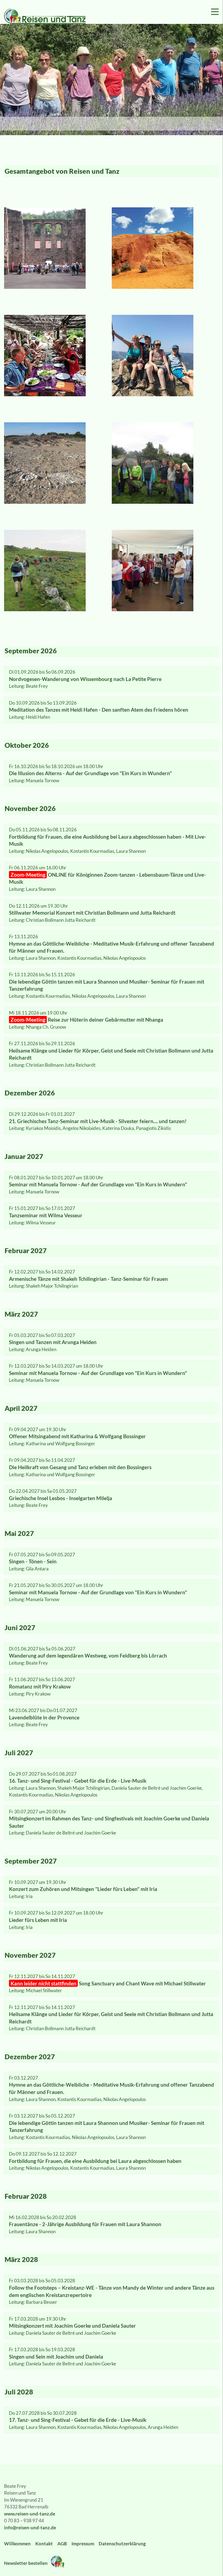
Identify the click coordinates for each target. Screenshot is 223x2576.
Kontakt (44, 2544)
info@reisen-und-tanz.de (30, 2528)
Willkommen (17, 2544)
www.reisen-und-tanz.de (30, 2514)
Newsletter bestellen (26, 2563)
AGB (62, 2544)
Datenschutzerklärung (122, 2544)
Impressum (83, 2544)
